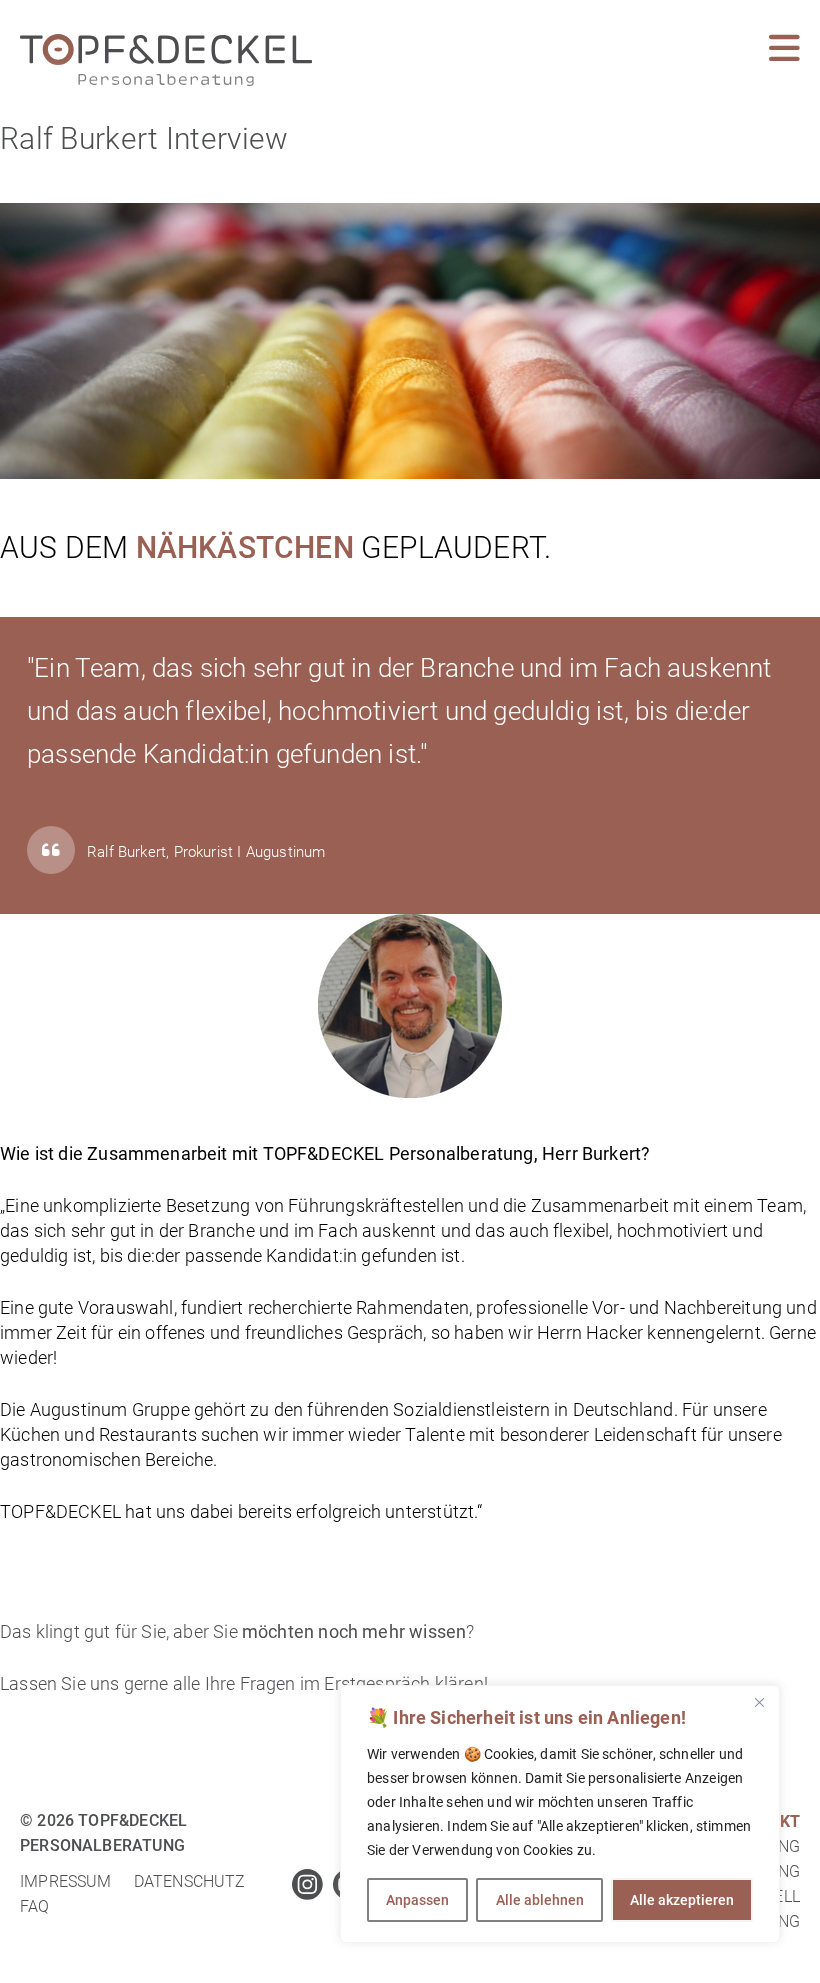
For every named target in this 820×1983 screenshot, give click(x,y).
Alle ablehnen (540, 1900)
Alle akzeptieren (682, 1900)
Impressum (66, 1881)
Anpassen (417, 1900)
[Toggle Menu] (784, 48)
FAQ (35, 1906)
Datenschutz (190, 1881)
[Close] (759, 1702)
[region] (560, 1814)
